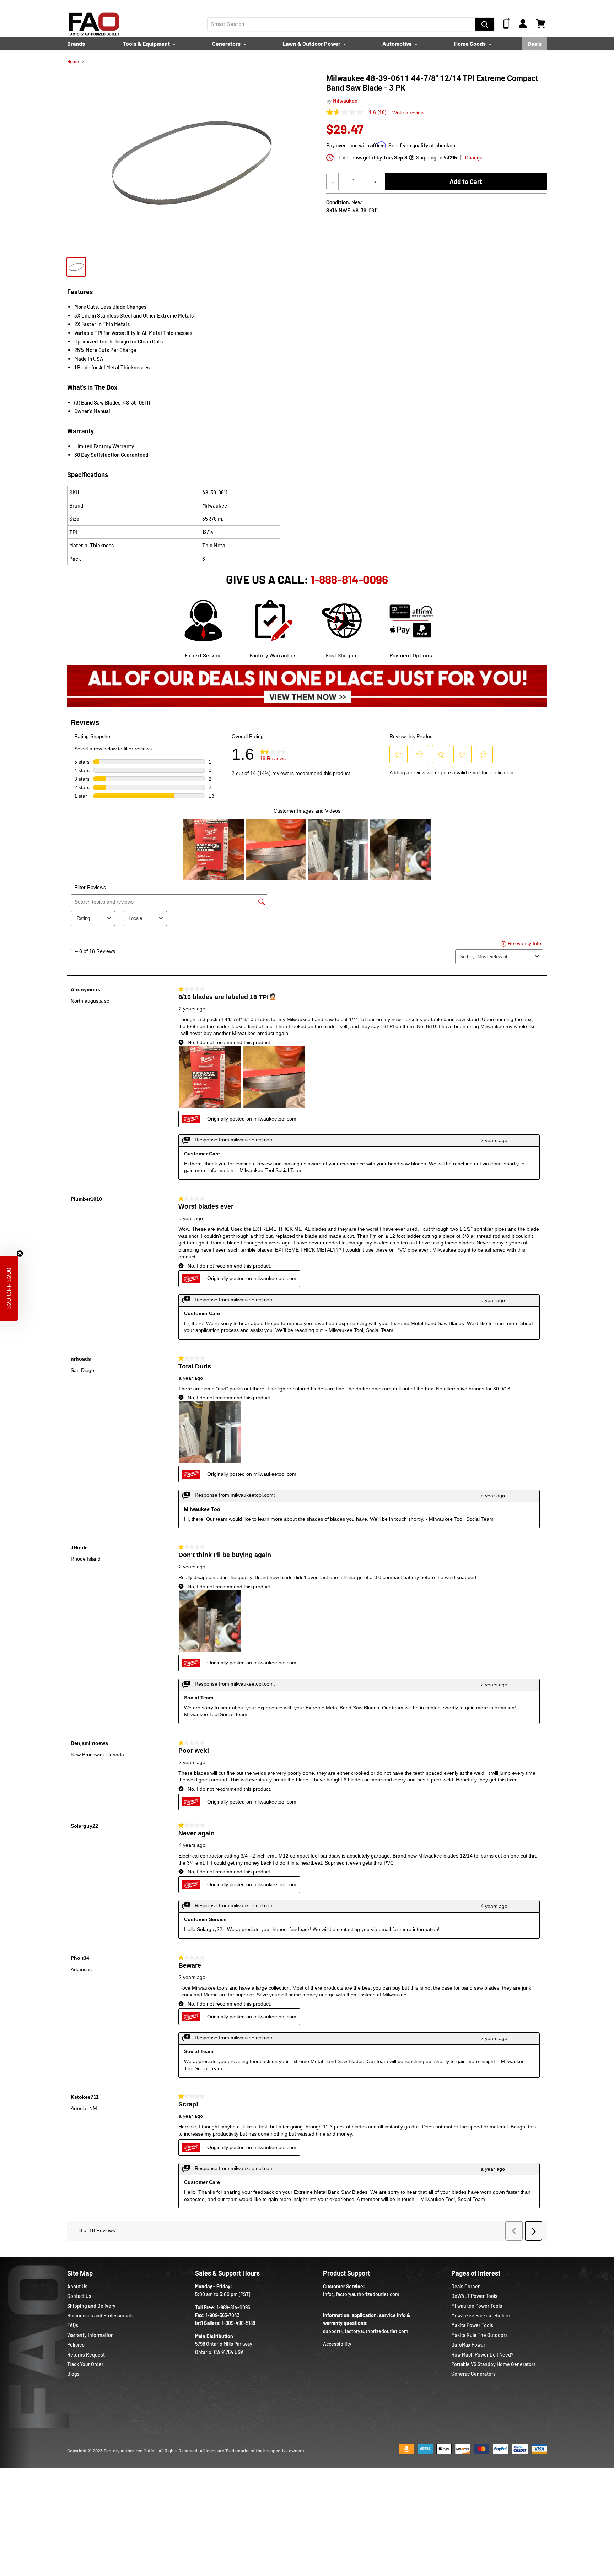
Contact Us (79, 2296)
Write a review (408, 113)
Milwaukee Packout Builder (481, 2315)
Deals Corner (465, 2286)
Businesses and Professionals (100, 2315)
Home (73, 62)
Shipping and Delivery (91, 2306)
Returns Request (86, 2355)
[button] (9, 1288)
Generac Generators (473, 2374)
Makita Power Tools (472, 2325)
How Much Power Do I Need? (482, 2355)
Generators (227, 44)
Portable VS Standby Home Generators (494, 2364)
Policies (76, 2345)
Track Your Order (85, 2364)
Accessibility (337, 2344)
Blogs (73, 2374)
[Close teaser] (20, 1253)
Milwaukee (345, 101)
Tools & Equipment (147, 44)
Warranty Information (90, 2335)
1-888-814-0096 (349, 579)
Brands (76, 44)
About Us (77, 2286)
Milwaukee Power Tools (477, 2306)
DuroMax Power (468, 2345)
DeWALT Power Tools (474, 2296)
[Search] (485, 24)
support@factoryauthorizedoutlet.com (366, 2331)
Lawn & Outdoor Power (312, 44)
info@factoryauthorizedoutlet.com (361, 2294)
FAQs (73, 2325)
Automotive (398, 44)
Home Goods (470, 44)
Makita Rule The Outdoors (480, 2335)
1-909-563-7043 (223, 2315)
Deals (535, 44)
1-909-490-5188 (238, 2323)
